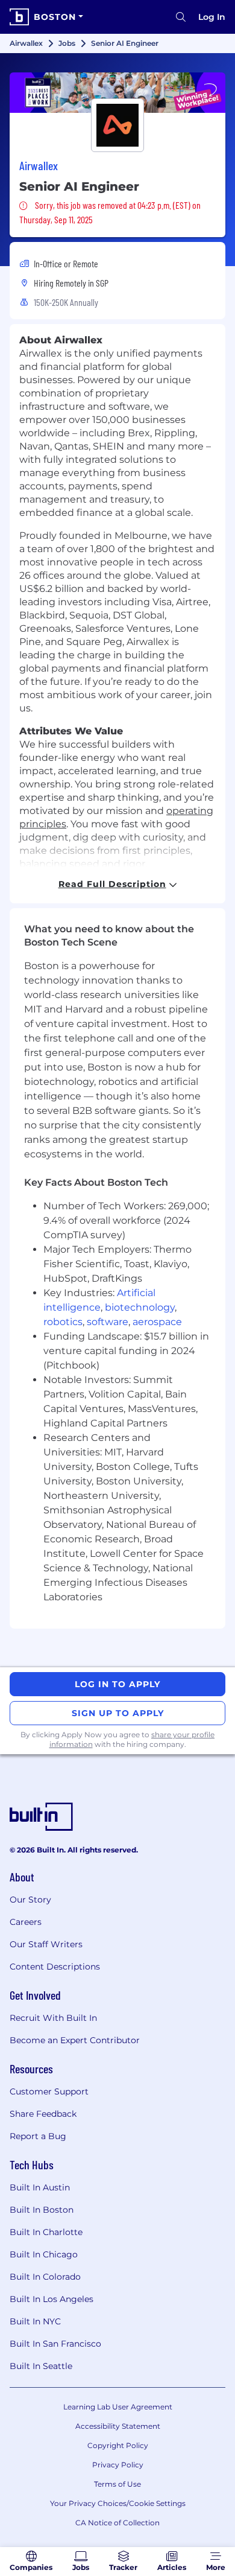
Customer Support (49, 2091)
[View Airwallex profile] (117, 93)
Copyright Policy (118, 2445)
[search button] (181, 17)
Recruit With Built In (53, 2018)
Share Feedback (43, 2114)
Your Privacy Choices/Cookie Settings (118, 2503)
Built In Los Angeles (52, 2299)
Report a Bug (38, 2136)
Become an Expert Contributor (75, 2040)
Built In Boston (42, 2210)
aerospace (157, 1322)
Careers (26, 1922)
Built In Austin (40, 2187)
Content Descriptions (55, 1967)
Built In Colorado (45, 2277)
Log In (212, 17)
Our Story (30, 1900)
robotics (63, 1322)
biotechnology (140, 1307)
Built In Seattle (41, 2366)
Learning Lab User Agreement (118, 2407)
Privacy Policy (118, 2465)
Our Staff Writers (46, 1944)
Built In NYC (35, 2321)
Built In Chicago (44, 2254)
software (108, 1322)
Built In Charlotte (46, 2232)
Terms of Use (117, 2484)
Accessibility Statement (118, 2426)
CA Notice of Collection (117, 2523)
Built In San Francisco (55, 2344)
